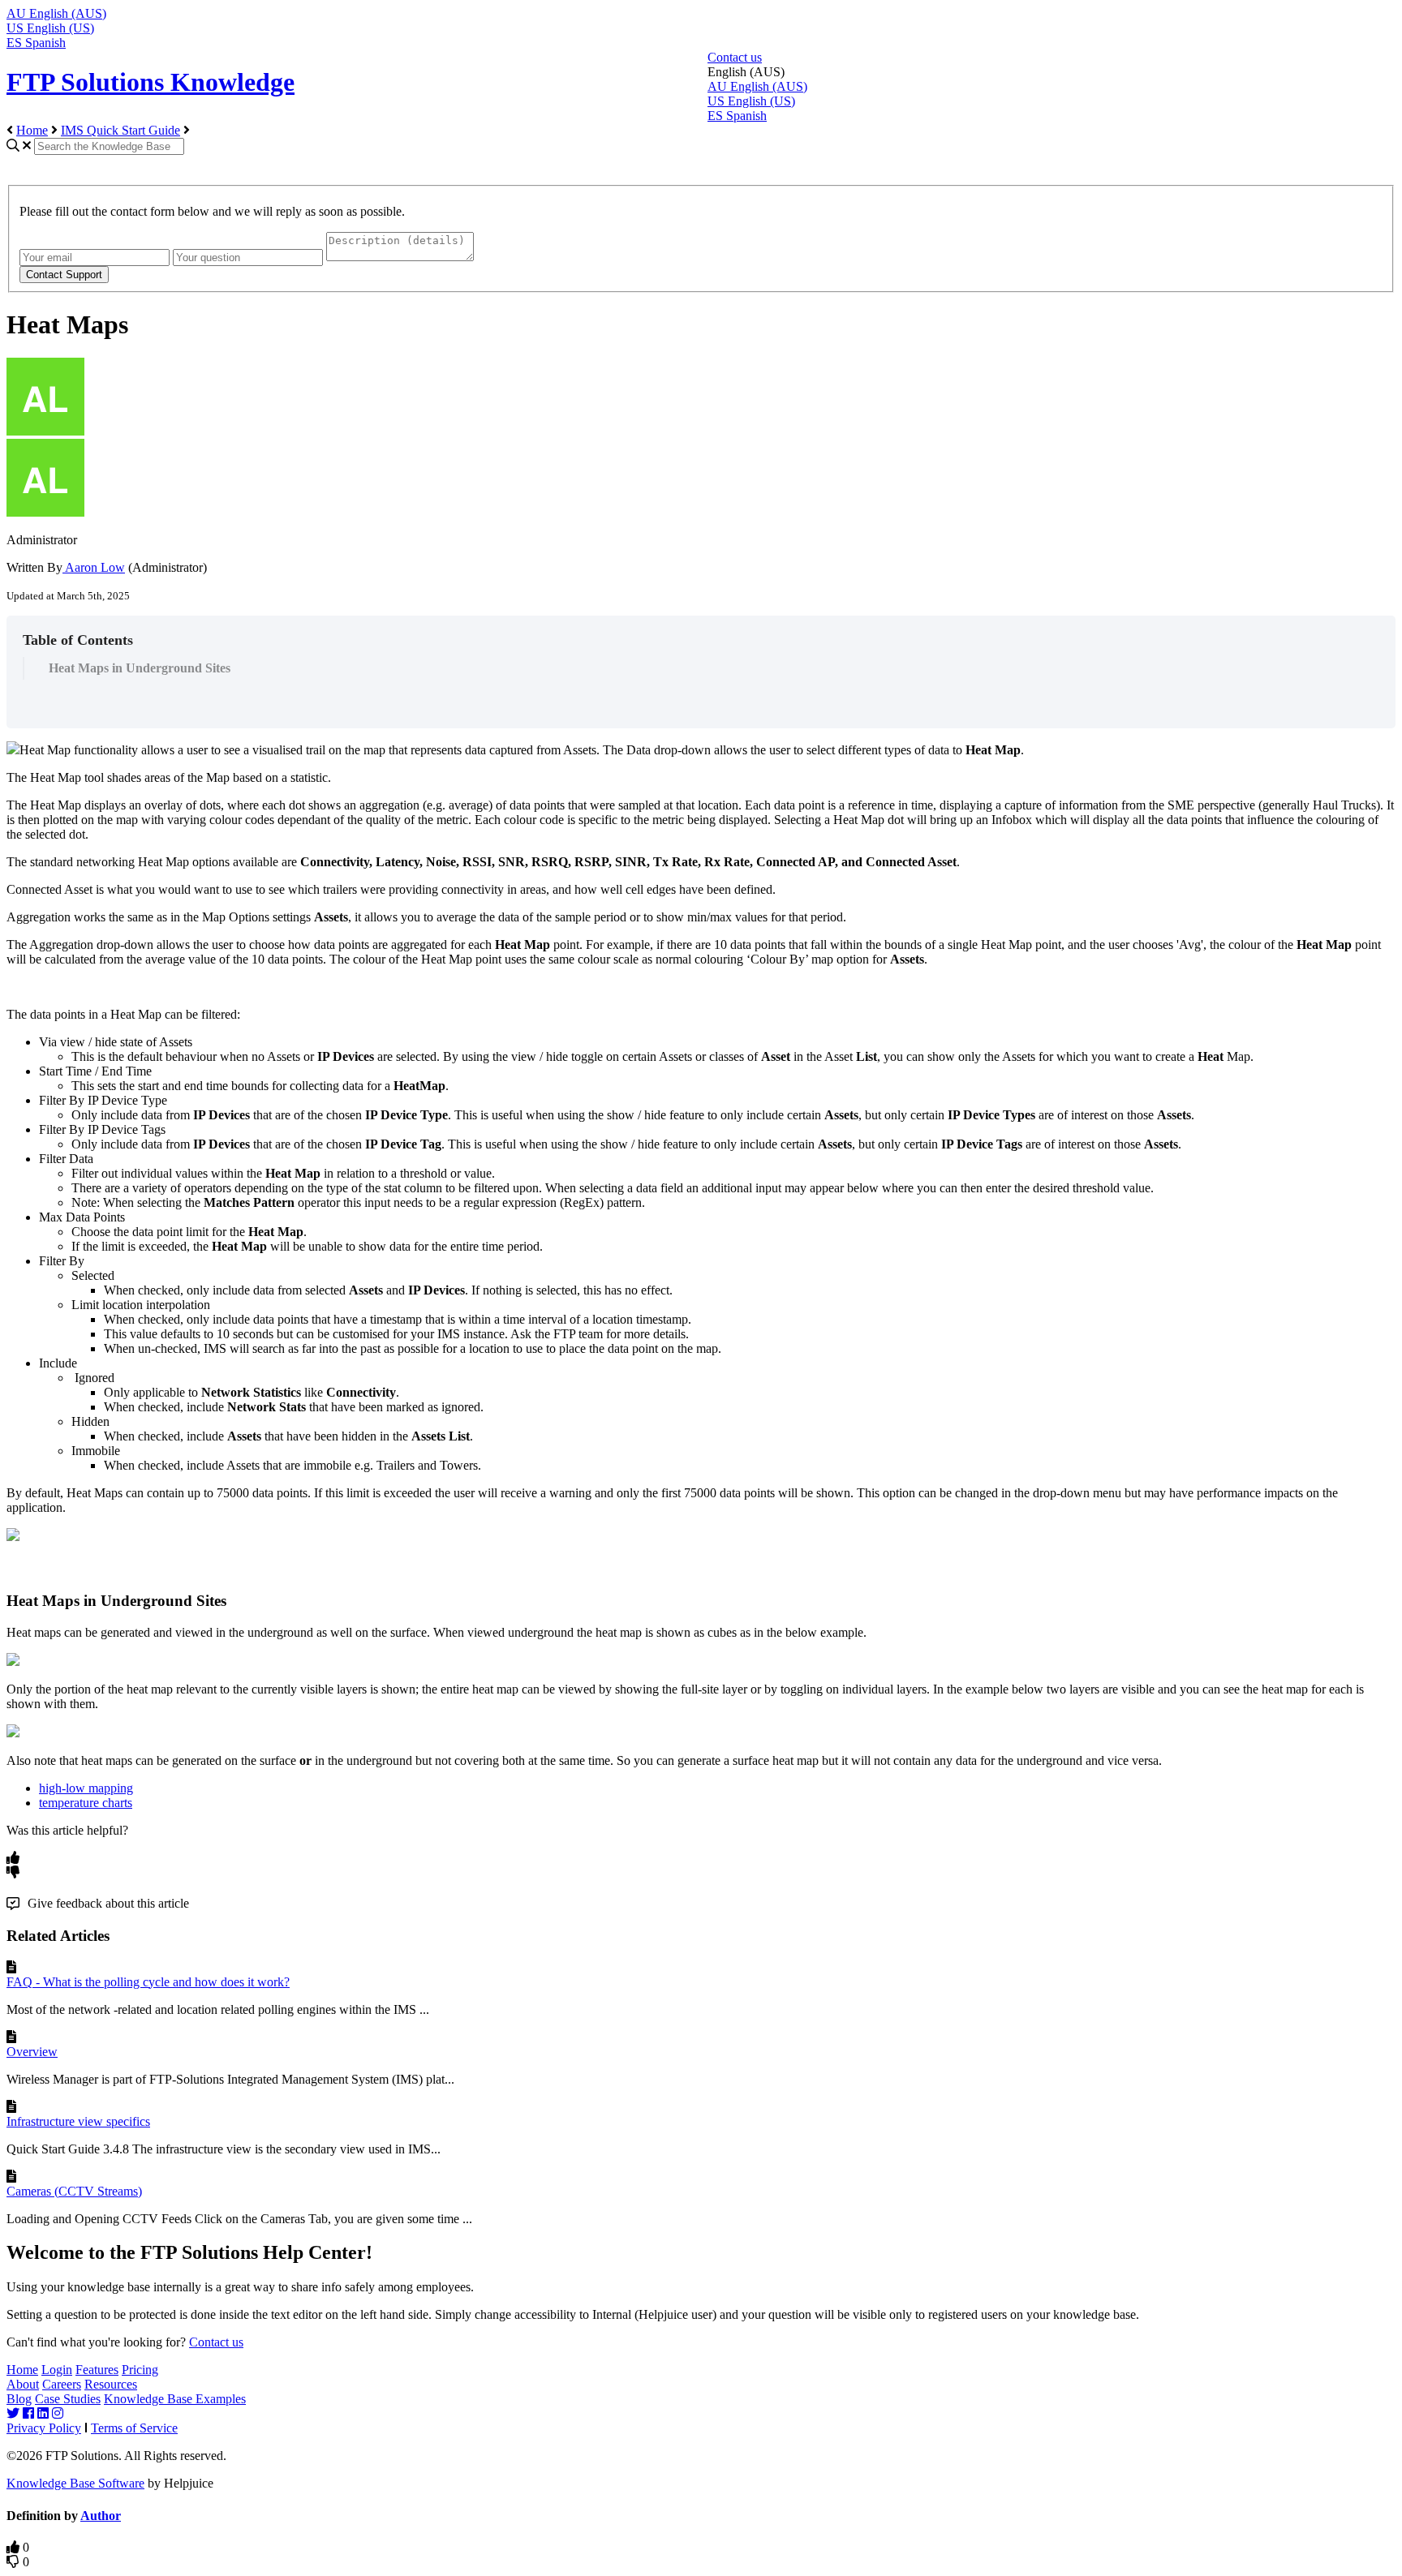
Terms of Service (134, 2428)
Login (57, 2370)
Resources (111, 2384)
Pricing (140, 2370)
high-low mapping (86, 1788)
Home (32, 130)
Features (97, 2370)
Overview (32, 2052)
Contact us (735, 57)
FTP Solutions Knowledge (151, 82)
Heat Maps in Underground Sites (140, 668)
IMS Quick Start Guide (120, 130)
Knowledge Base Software (75, 2483)
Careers (62, 2384)
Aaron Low (94, 567)
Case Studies (68, 2399)
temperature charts (86, 1803)
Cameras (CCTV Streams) (74, 2191)
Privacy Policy (44, 2428)
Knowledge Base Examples (175, 2399)
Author (101, 2516)
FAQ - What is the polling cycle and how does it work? (148, 1982)
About (23, 2384)
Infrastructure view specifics (78, 2121)
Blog (19, 2399)
